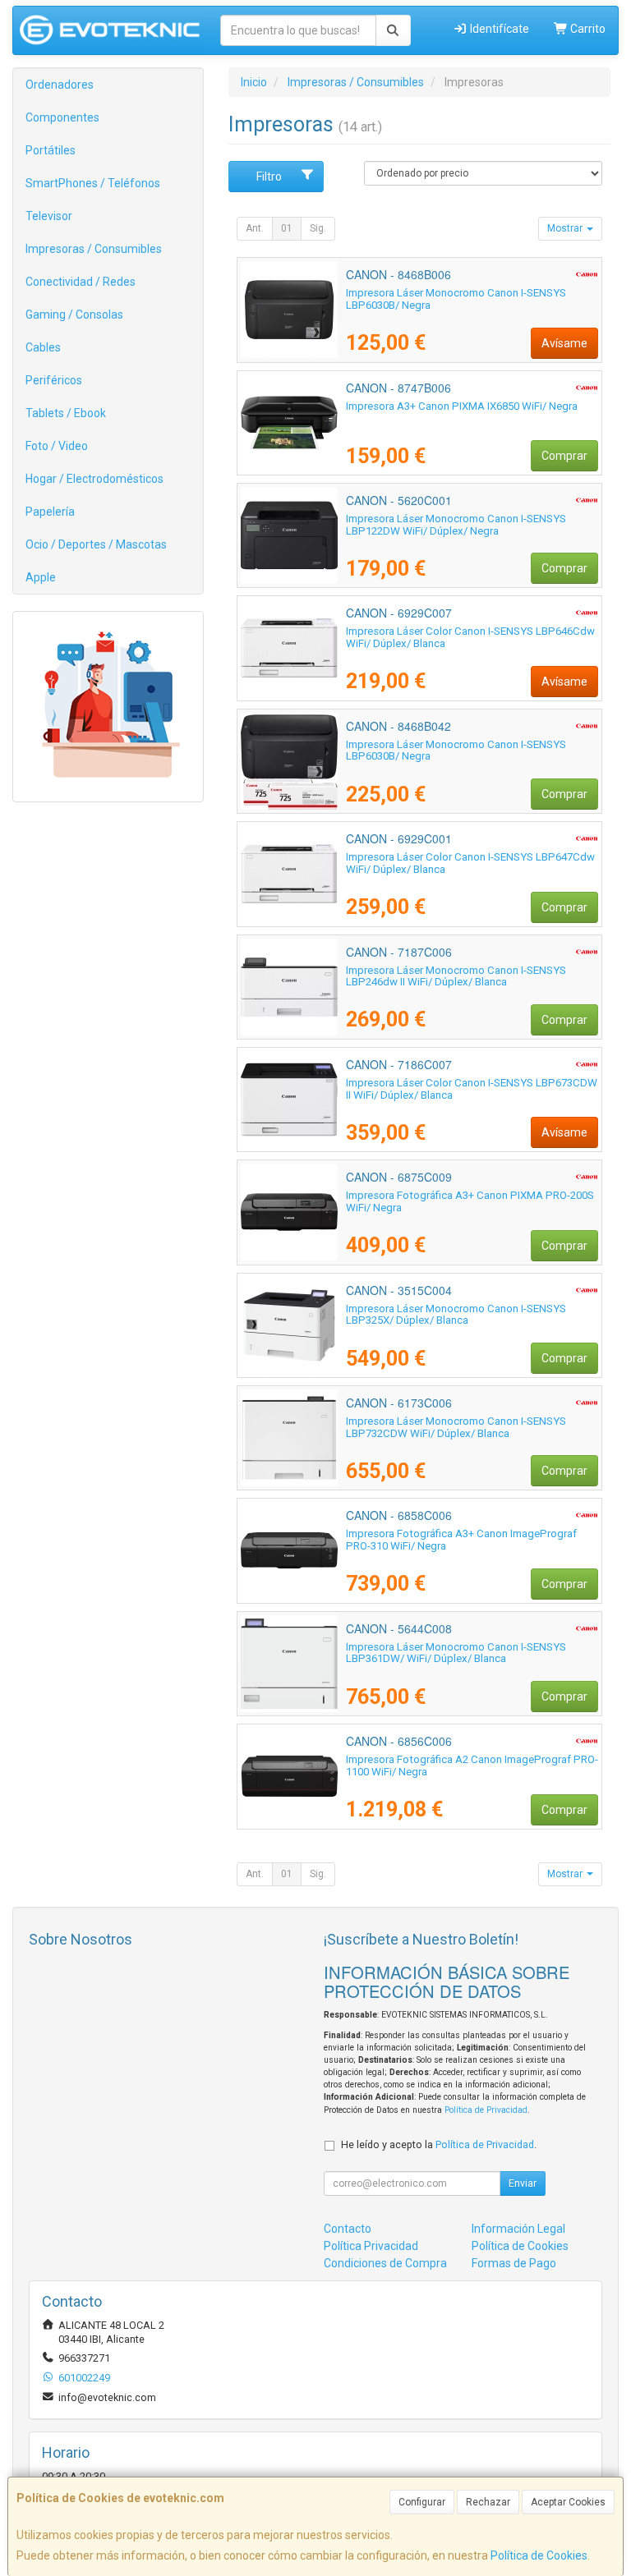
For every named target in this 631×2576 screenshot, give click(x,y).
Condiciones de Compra (385, 2263)
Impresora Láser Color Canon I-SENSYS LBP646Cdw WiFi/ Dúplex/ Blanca (470, 637)
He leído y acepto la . (439, 2144)
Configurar (422, 2502)
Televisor (49, 216)
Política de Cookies (539, 2555)
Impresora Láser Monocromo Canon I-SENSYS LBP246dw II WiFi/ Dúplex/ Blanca (456, 976)
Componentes (62, 117)
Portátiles (51, 150)
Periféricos (54, 380)
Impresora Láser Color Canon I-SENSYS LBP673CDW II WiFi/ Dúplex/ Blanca (472, 1089)
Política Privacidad (371, 2246)
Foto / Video (57, 446)
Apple (41, 577)
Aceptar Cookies (568, 2502)
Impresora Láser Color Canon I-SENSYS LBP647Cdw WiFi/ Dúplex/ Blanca (470, 863)
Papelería (50, 512)
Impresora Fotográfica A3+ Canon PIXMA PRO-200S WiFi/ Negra (470, 1201)
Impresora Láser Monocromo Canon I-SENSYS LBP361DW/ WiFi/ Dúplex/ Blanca (456, 1653)
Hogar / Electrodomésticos (94, 479)
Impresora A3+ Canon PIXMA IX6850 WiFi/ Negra (462, 406)
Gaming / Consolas (74, 315)
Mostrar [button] (566, 228)
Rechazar (488, 2502)
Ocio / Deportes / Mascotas (96, 544)
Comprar (564, 456)
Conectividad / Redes (81, 282)
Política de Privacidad (486, 2110)
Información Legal (518, 2229)
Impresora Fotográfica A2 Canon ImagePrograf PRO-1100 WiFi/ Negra (472, 1766)
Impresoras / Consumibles (94, 249)
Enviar (523, 2183)
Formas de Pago (514, 2263)
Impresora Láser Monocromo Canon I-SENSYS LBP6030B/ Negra (456, 299)
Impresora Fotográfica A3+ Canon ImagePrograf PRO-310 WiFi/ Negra (461, 1540)
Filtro (269, 177)
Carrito (587, 29)
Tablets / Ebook (66, 413)
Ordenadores (60, 85)
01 (287, 228)
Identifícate (498, 29)
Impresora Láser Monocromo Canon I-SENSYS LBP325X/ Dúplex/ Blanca (456, 1315)
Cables (43, 347)
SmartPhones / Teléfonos (93, 183)
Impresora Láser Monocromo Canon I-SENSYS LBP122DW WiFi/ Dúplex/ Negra (456, 525)
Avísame (564, 343)
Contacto (348, 2229)
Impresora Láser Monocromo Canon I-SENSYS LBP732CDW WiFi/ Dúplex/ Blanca (456, 1427)
